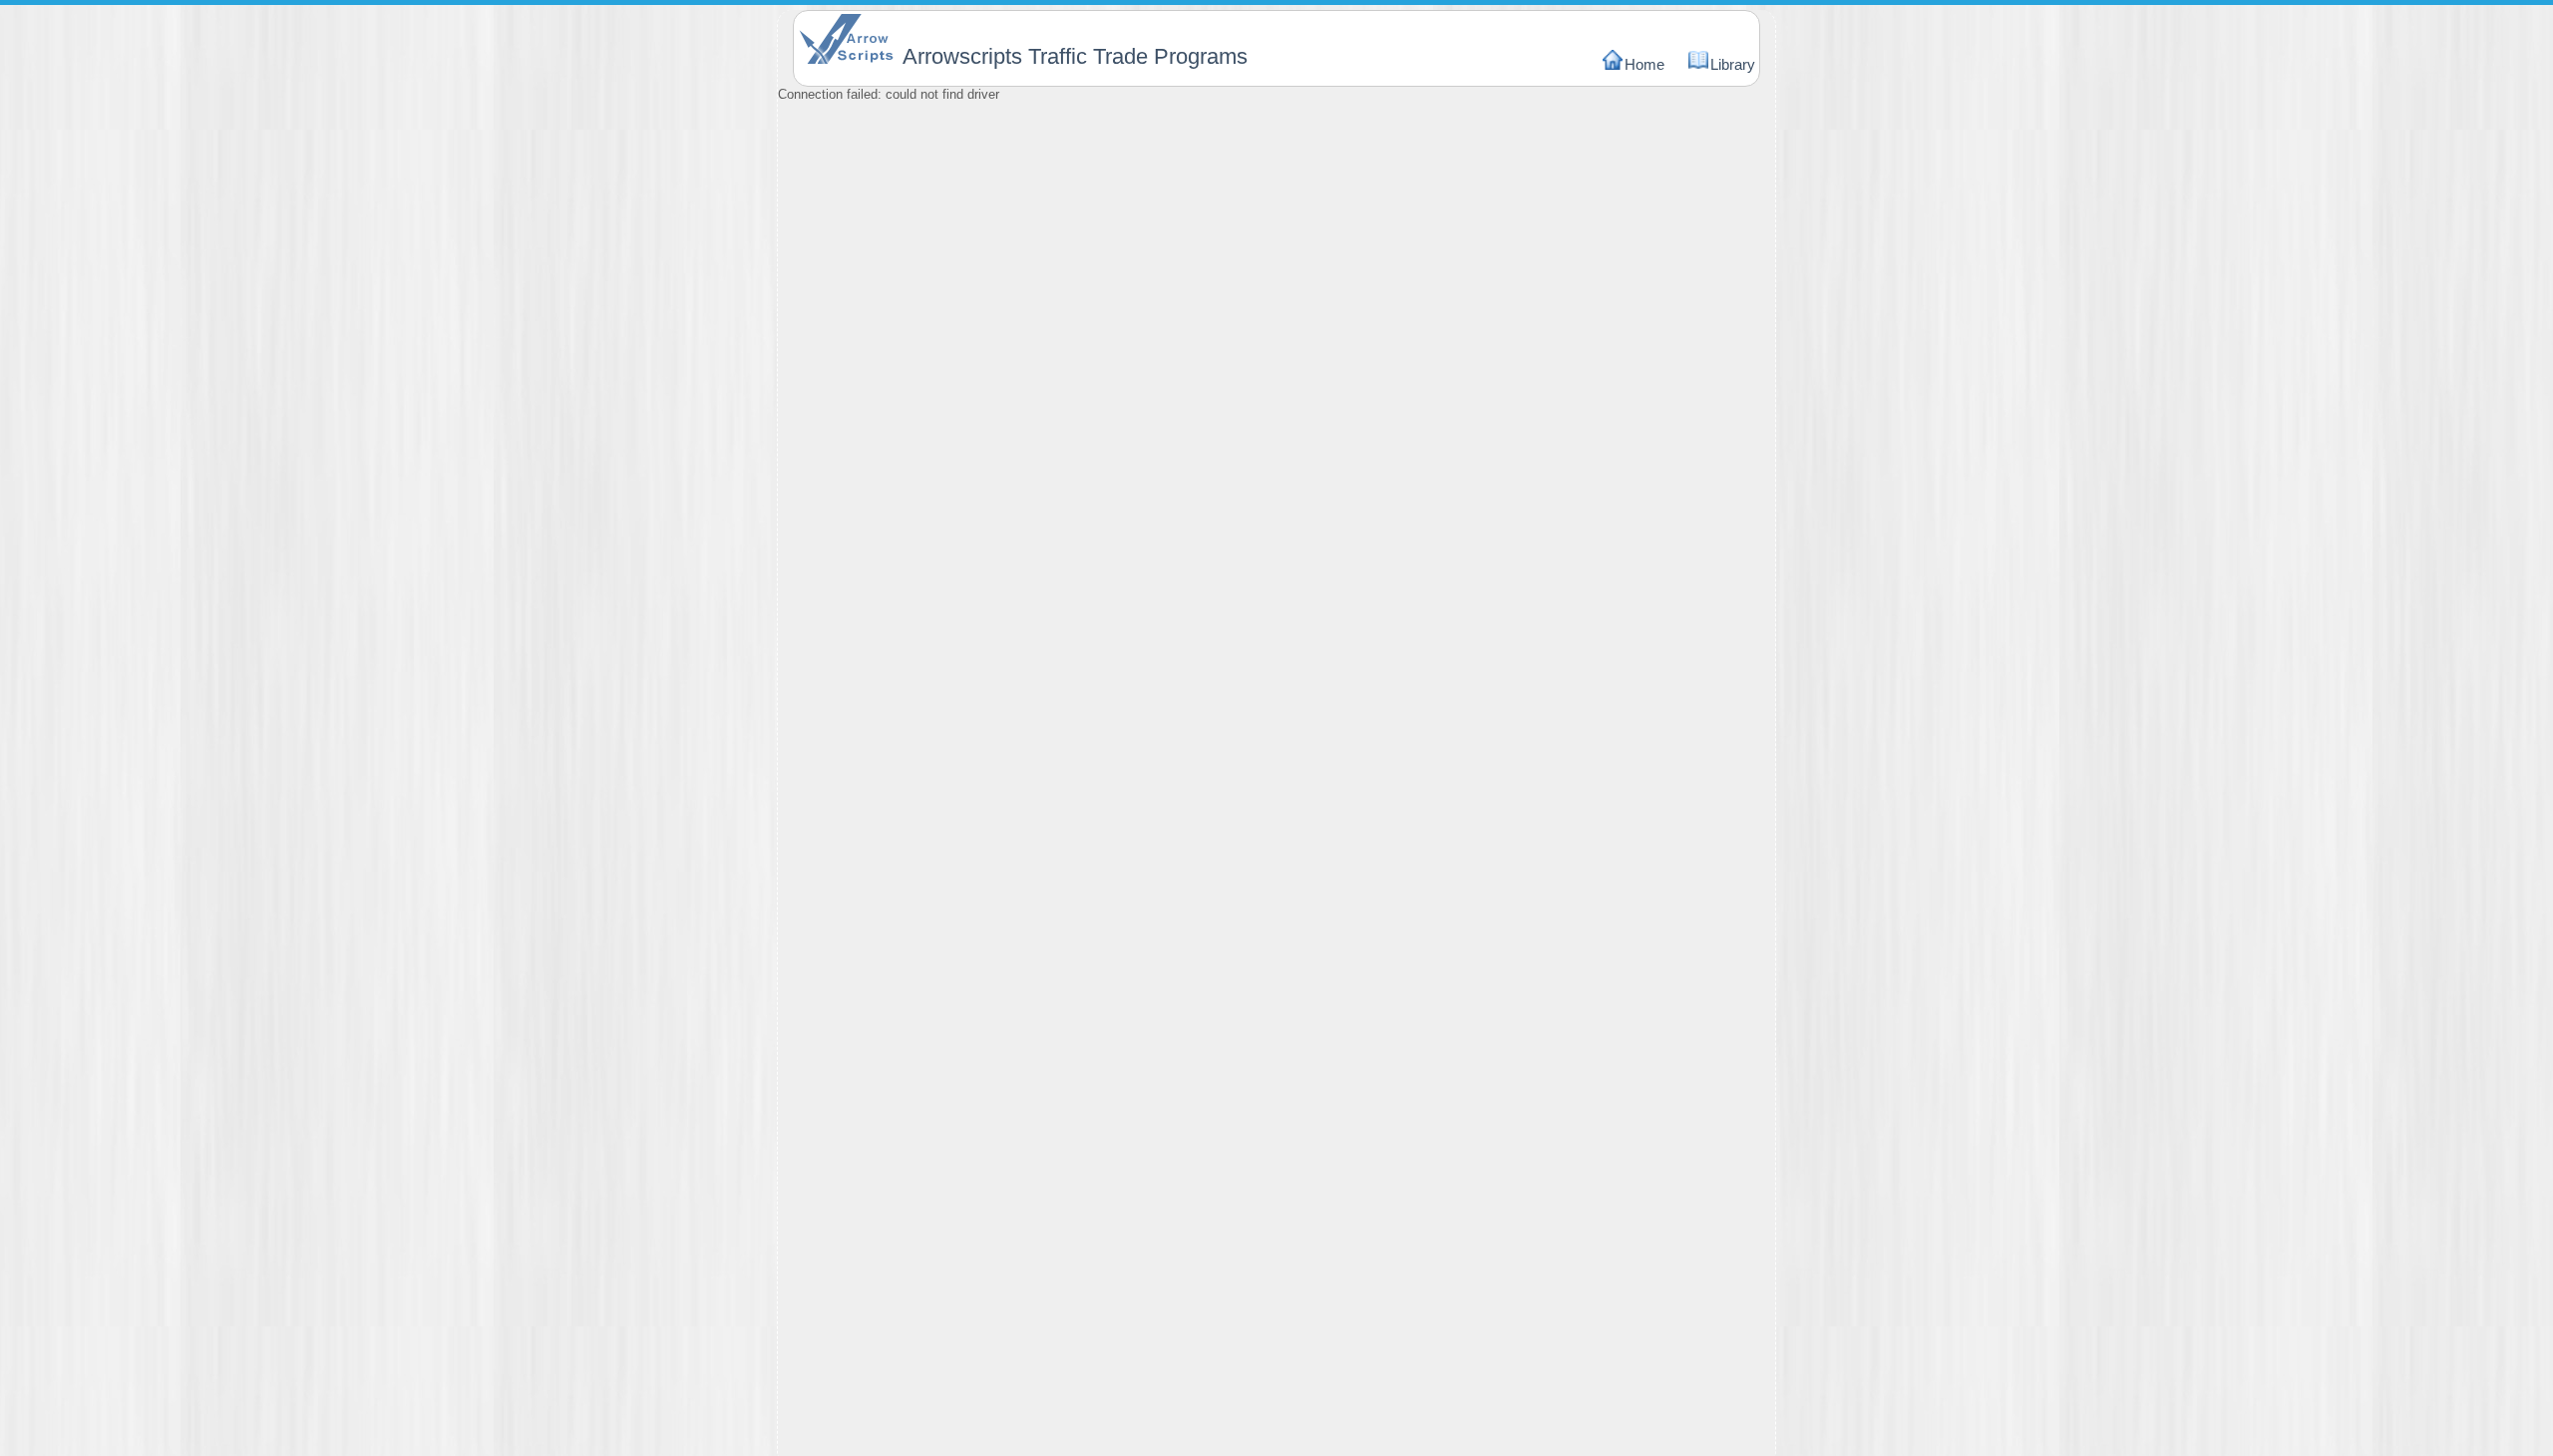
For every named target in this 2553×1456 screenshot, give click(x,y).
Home (1644, 64)
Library (1733, 64)
